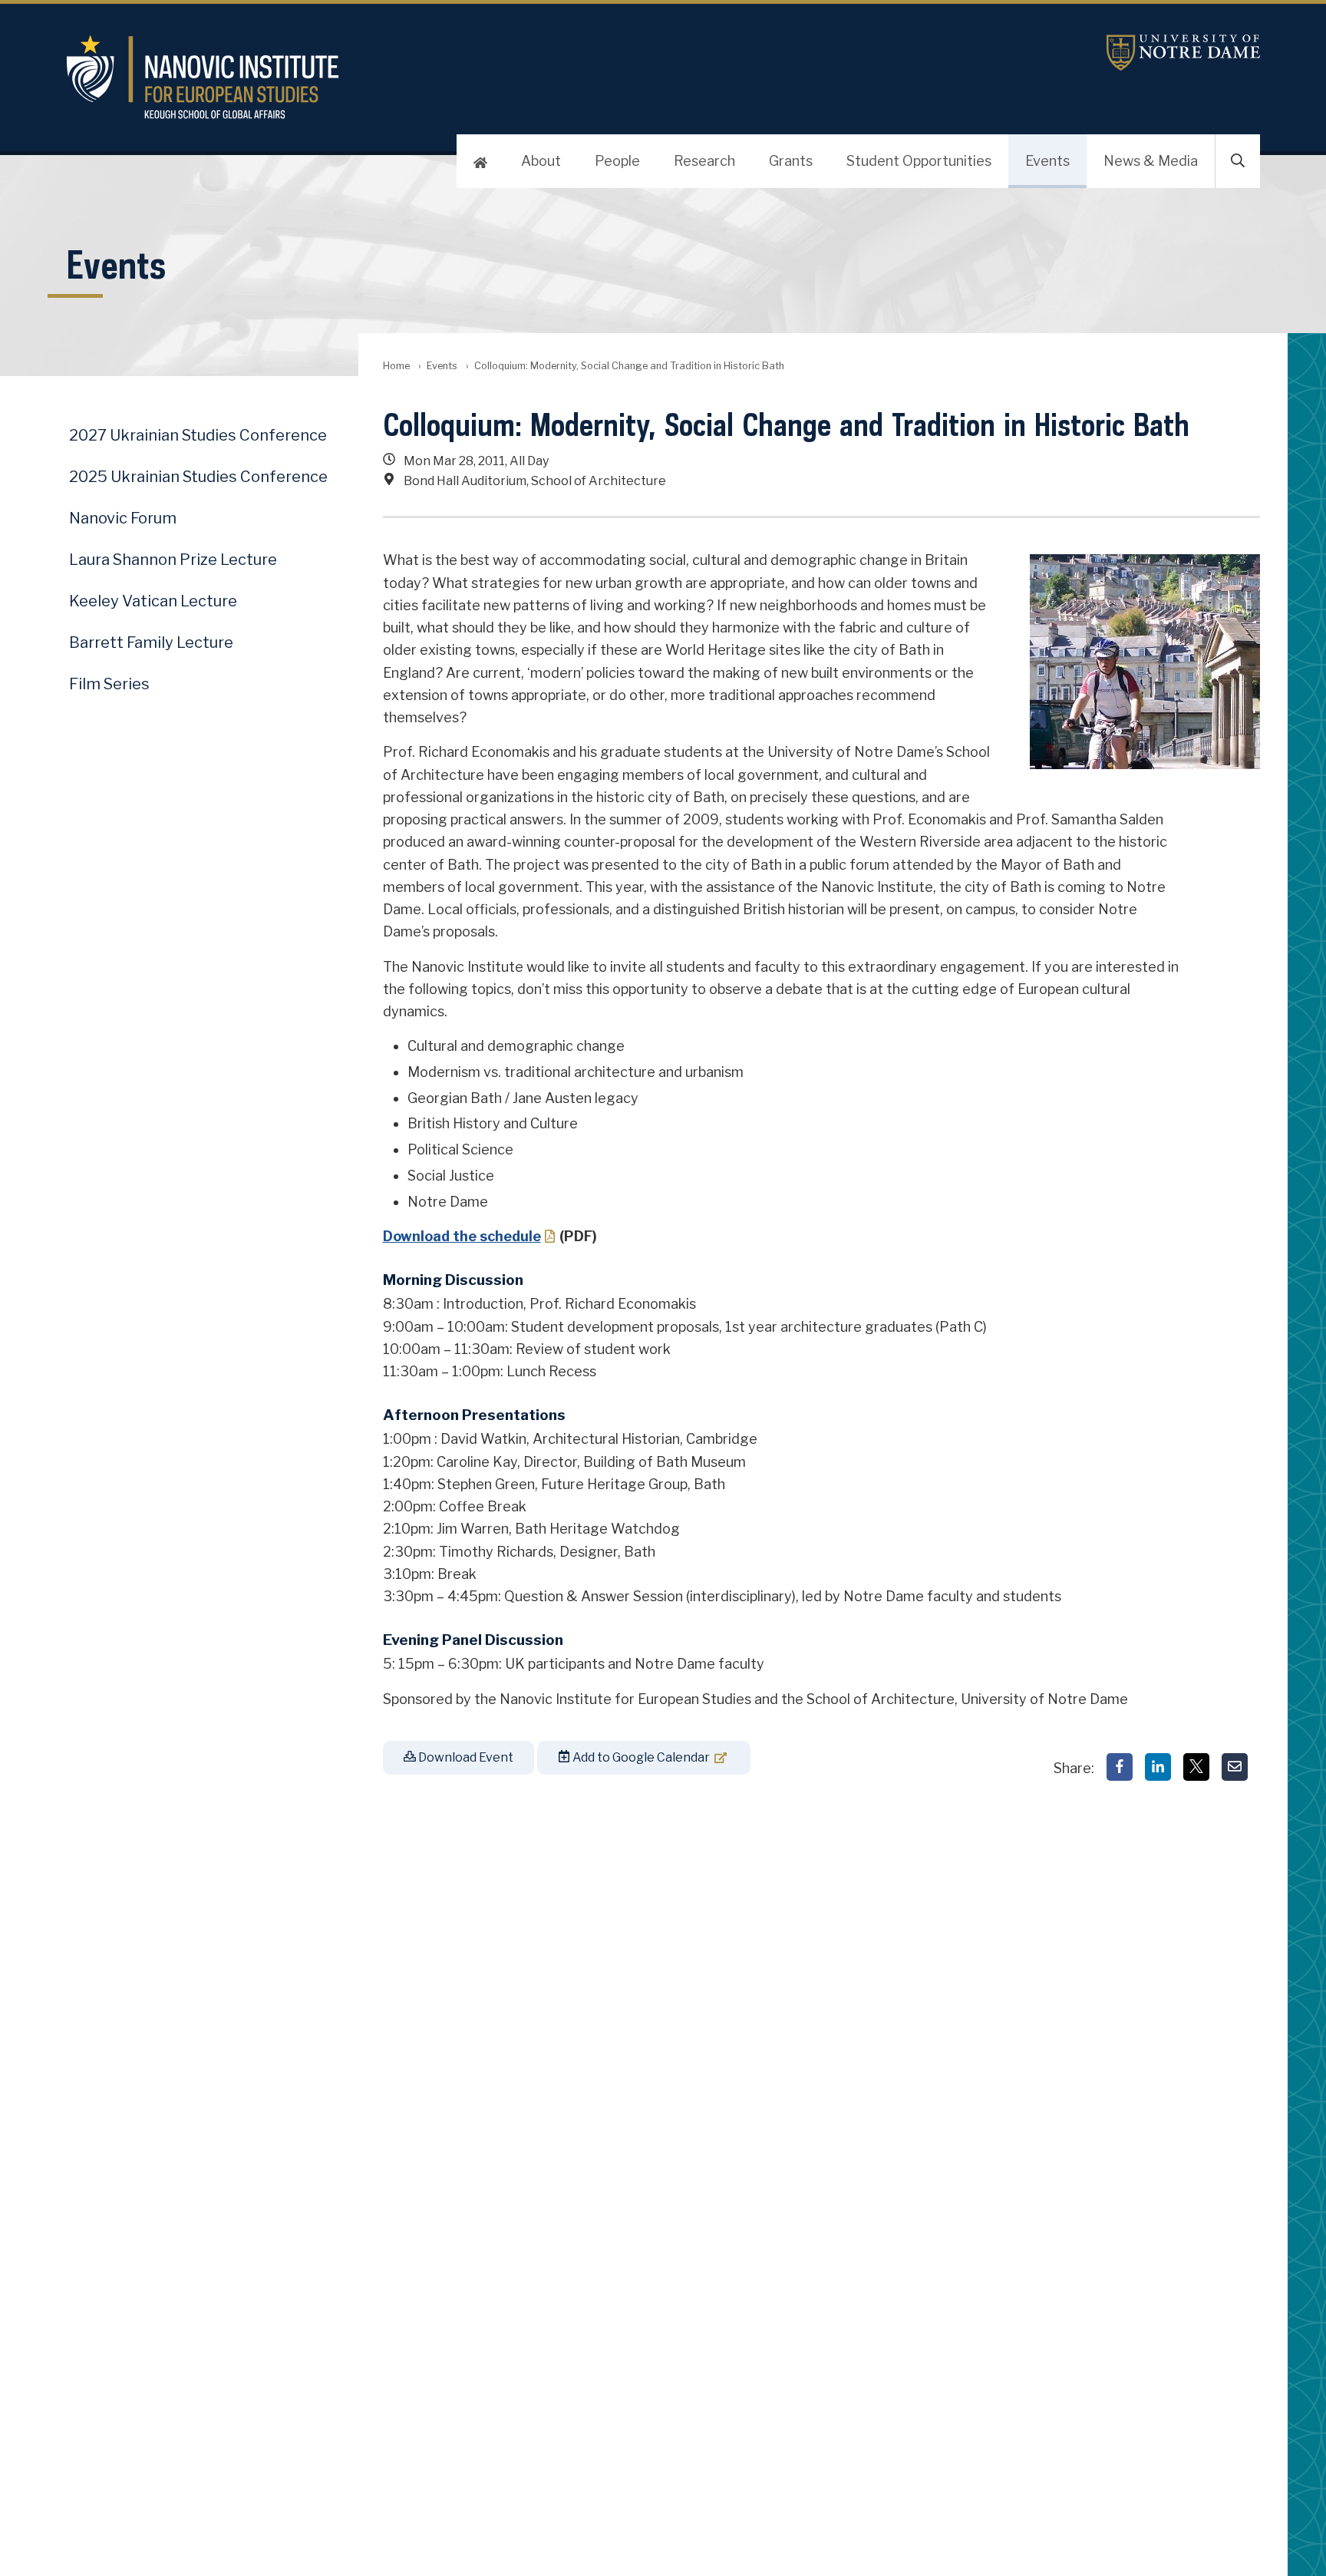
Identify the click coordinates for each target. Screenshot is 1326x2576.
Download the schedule (462, 1236)
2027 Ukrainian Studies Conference (198, 435)
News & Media (1151, 161)
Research (704, 161)
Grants (791, 161)
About (541, 161)
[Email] (1235, 1767)
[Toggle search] (1238, 161)
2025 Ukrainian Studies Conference (198, 477)
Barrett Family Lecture (151, 642)
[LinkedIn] (1158, 1767)
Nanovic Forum (123, 518)
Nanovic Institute (464, 77)
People (617, 161)
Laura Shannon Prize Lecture (173, 560)
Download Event (465, 1757)
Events (1047, 161)
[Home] (480, 161)
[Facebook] (1120, 1767)
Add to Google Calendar (640, 1757)
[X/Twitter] (1196, 1767)
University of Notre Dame (1183, 53)
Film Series (109, 684)
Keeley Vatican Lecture (153, 601)
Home (396, 366)
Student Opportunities (919, 161)
